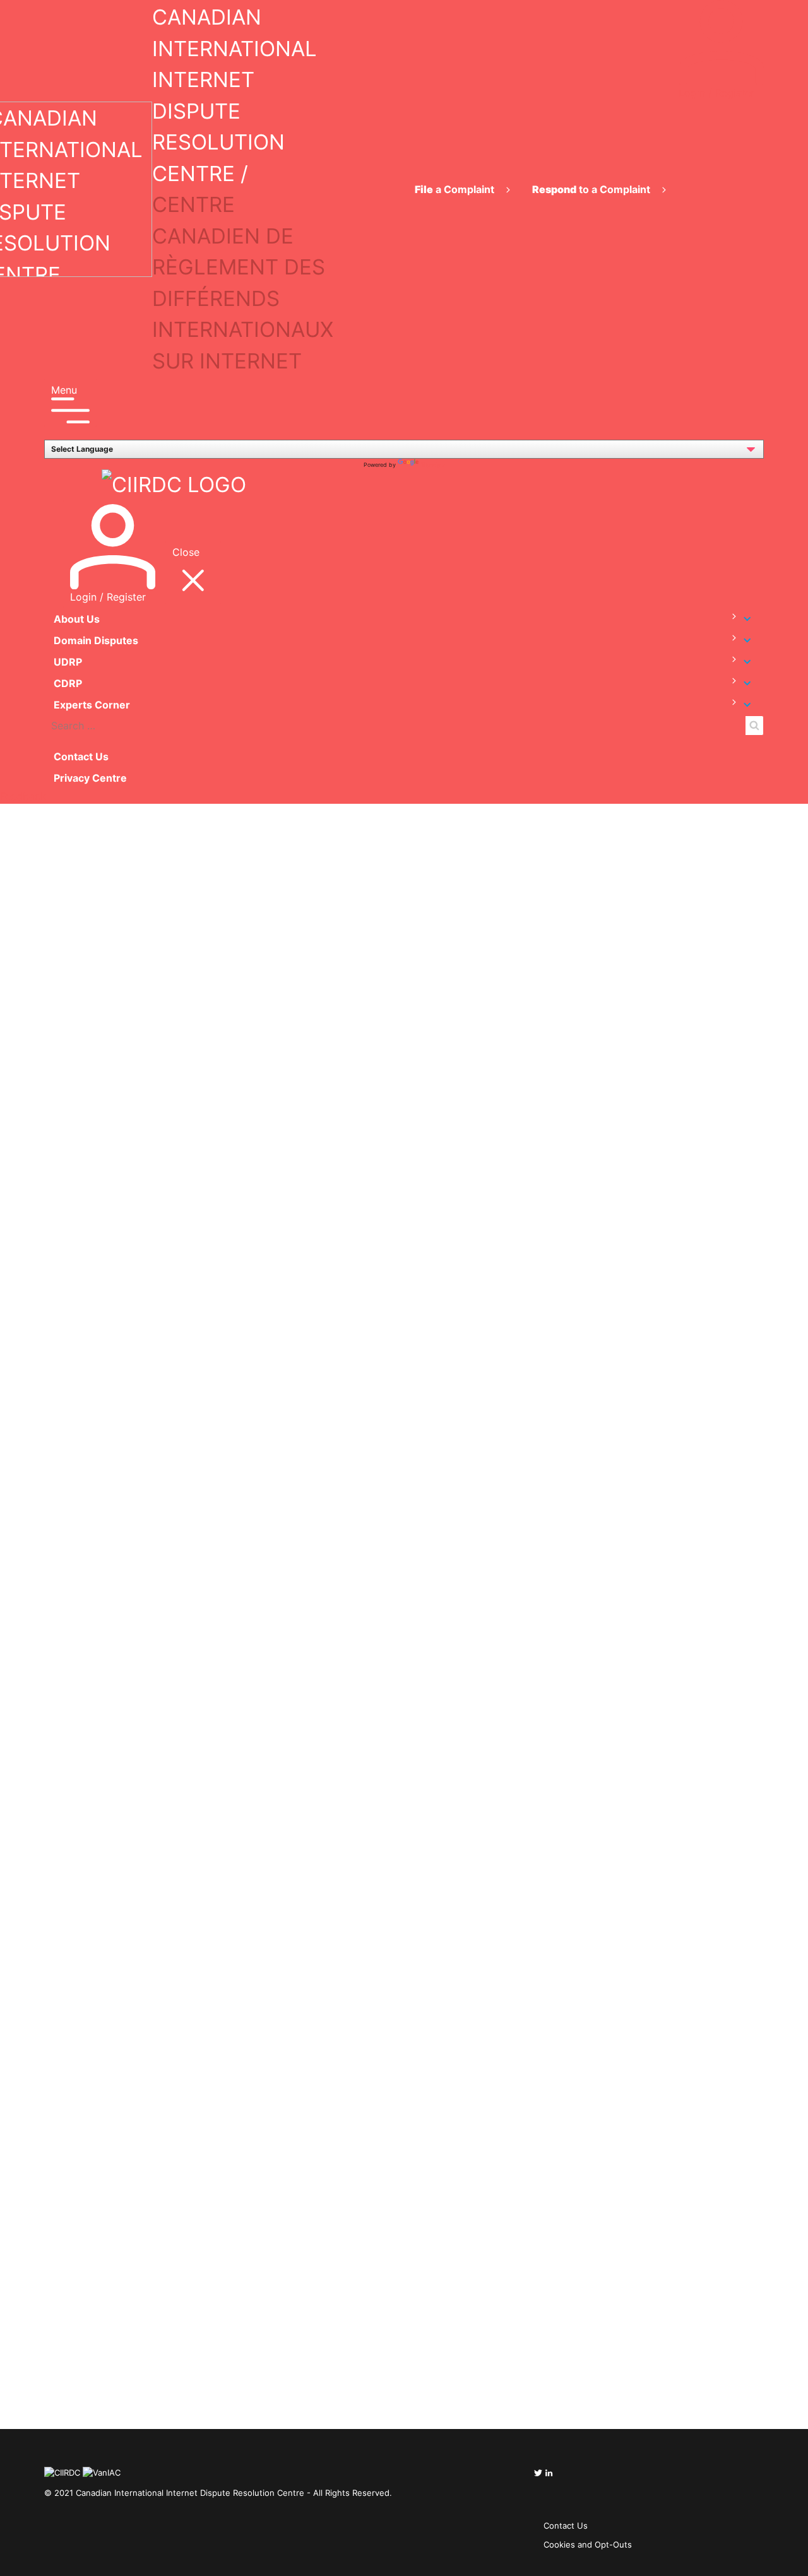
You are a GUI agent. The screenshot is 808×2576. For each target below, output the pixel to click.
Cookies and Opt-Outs (588, 2544)
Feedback (23, 796)
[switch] (728, 617)
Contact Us (81, 756)
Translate (433, 465)
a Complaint (456, 189)
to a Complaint (592, 189)
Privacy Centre (90, 778)
